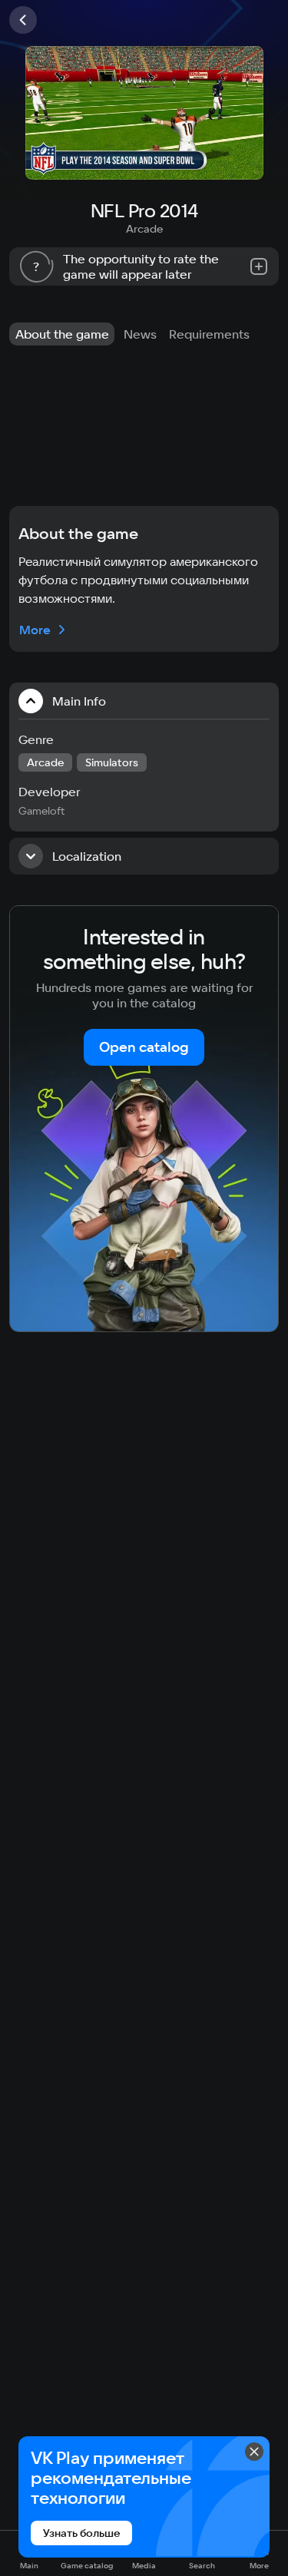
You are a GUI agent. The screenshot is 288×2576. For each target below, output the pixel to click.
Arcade (144, 229)
